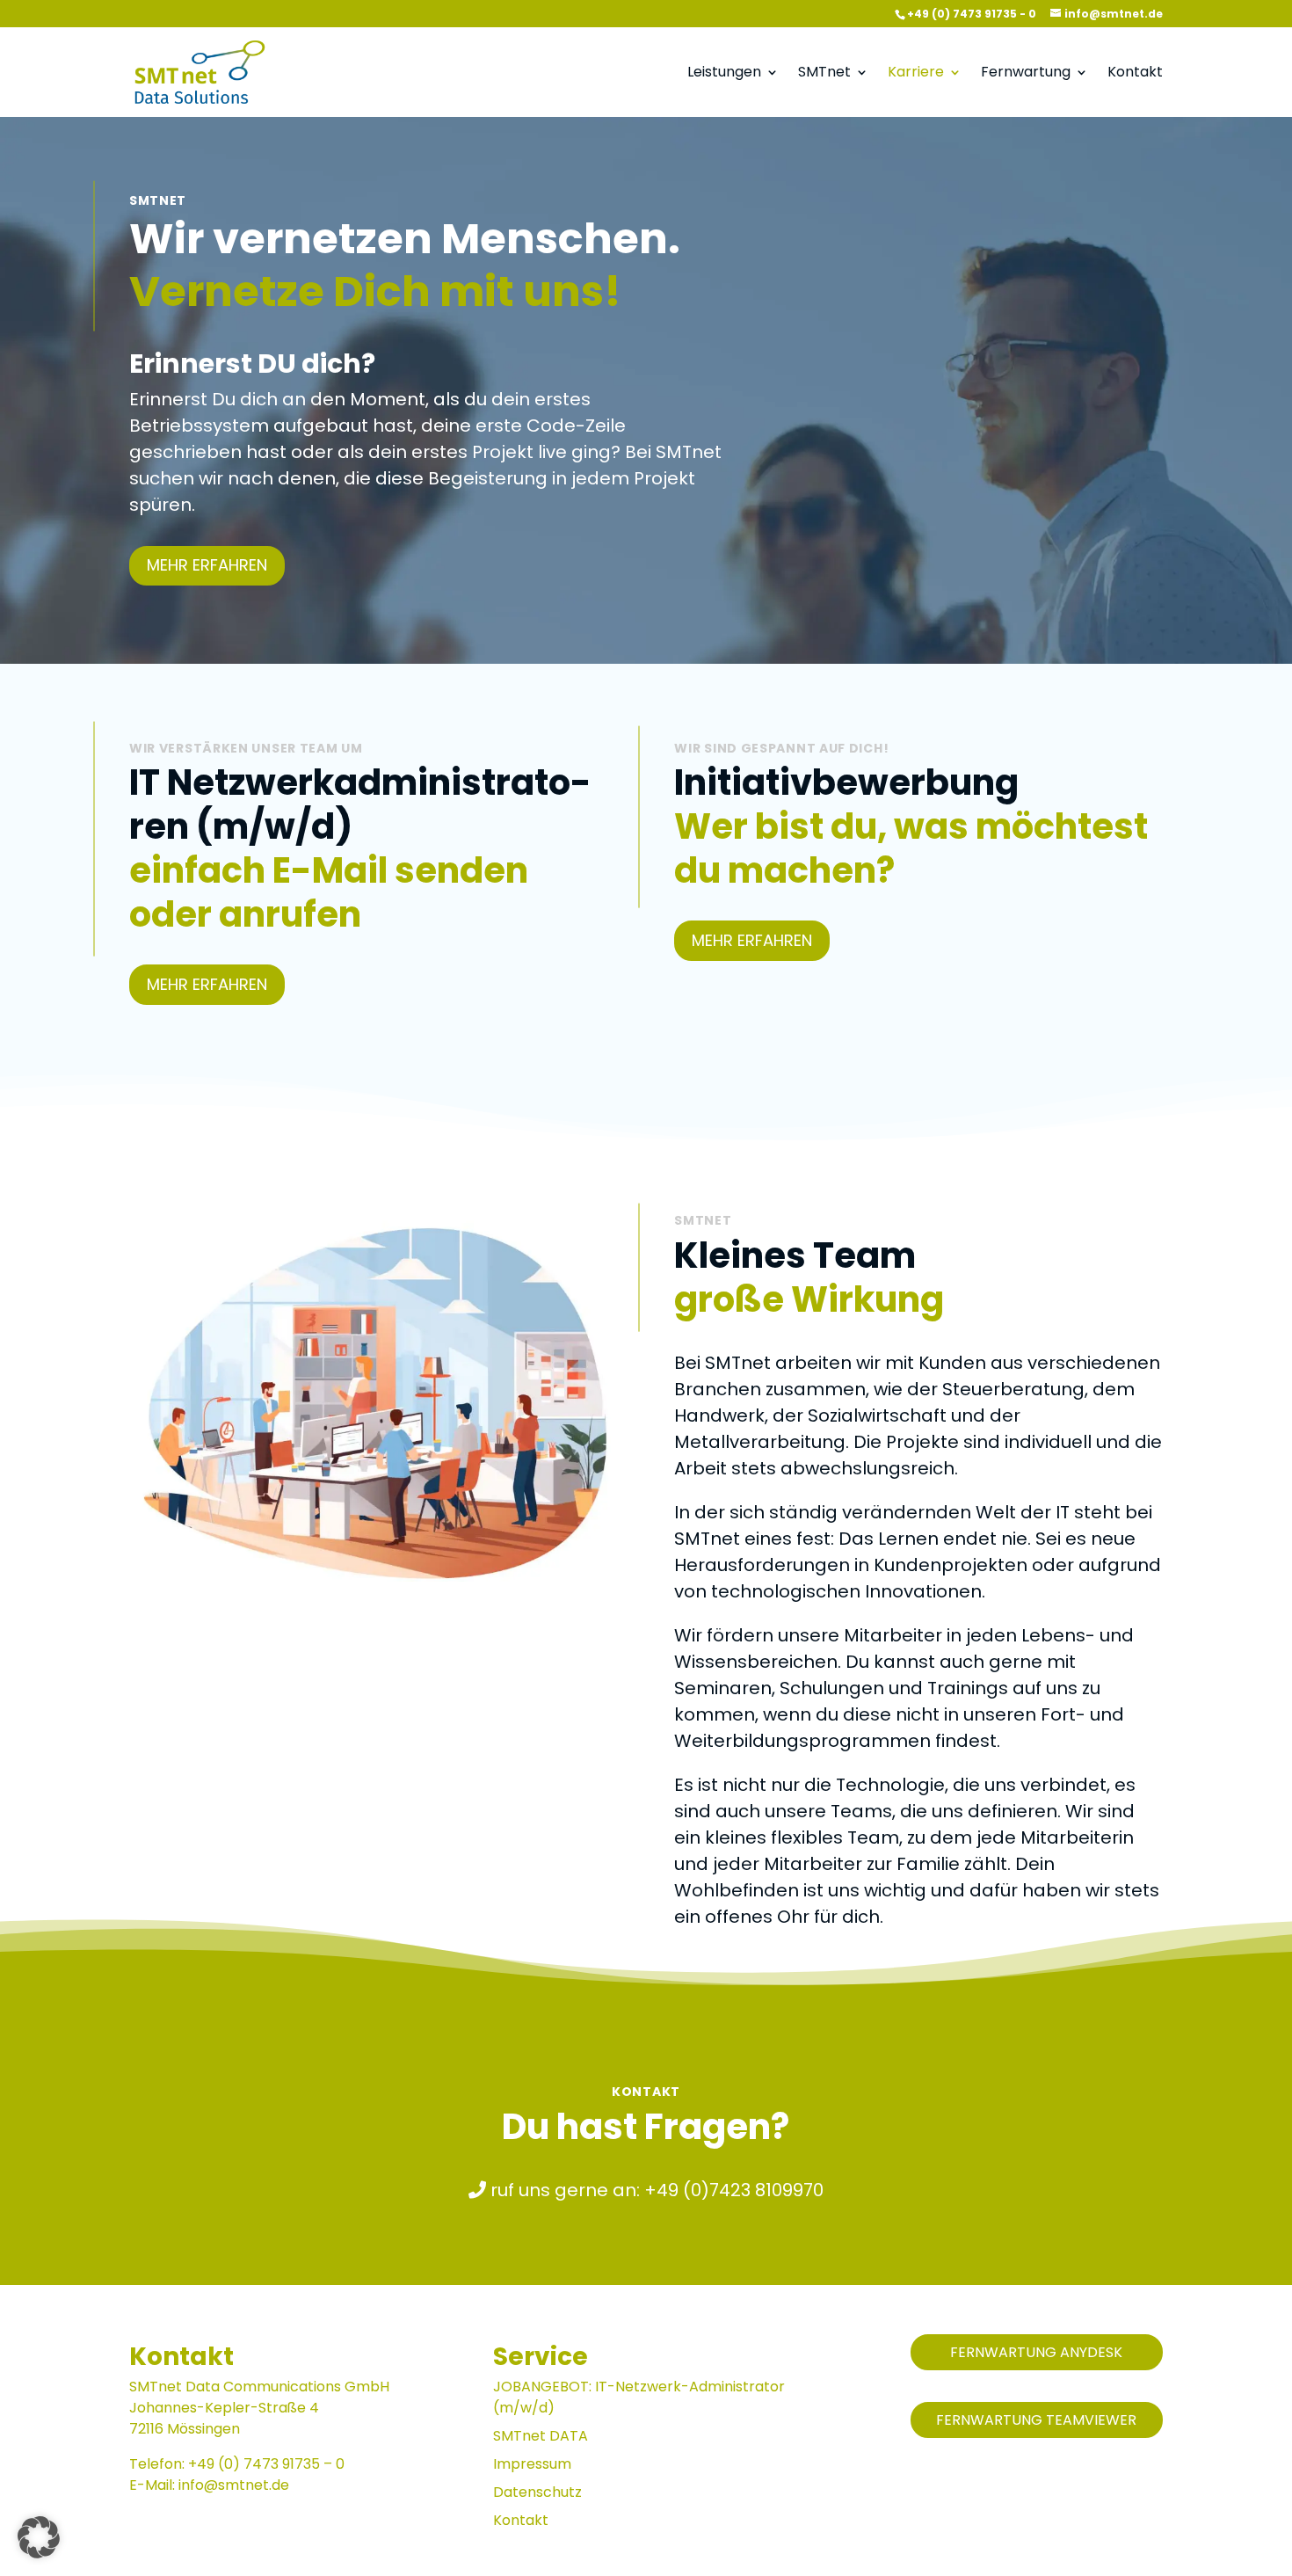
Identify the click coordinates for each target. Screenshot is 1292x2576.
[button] (39, 2537)
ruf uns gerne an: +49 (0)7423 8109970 (655, 2190)
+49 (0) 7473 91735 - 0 (972, 14)
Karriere (916, 74)
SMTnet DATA (541, 2436)
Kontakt (1135, 74)
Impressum (532, 2464)
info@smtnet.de (234, 2485)
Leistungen (724, 74)
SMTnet (824, 74)
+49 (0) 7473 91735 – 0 (266, 2464)
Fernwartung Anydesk (1036, 2352)
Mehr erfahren (207, 565)
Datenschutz (537, 2492)
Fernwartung (1026, 74)
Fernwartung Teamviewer (1036, 2420)
